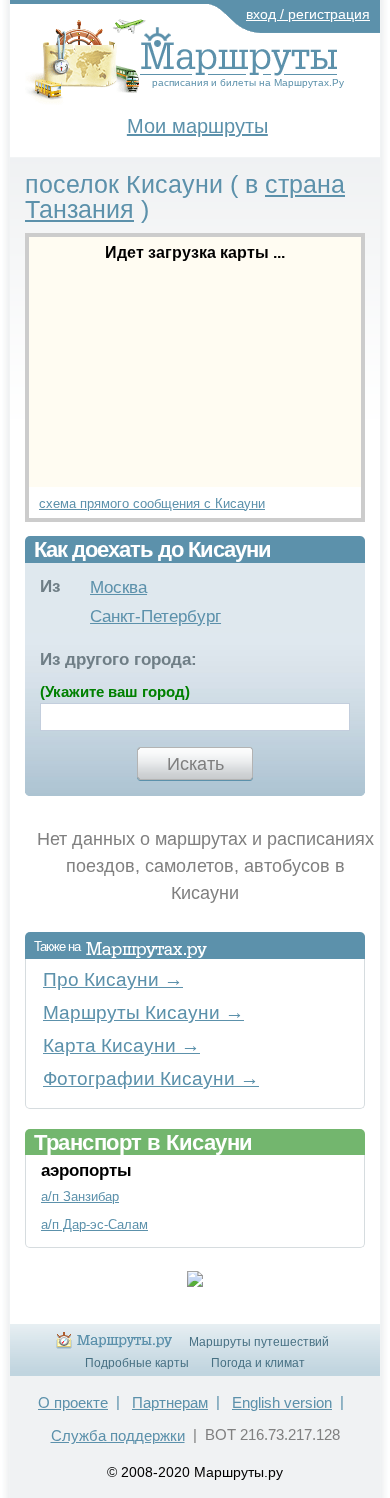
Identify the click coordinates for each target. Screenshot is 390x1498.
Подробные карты (137, 1363)
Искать (195, 764)
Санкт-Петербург (155, 616)
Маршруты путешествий (259, 1342)
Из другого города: (118, 659)
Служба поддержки (118, 1435)
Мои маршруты (197, 126)
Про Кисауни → (113, 979)
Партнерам (170, 1402)
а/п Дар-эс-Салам (94, 1224)
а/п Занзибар (80, 1196)
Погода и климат (258, 1363)
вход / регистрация (308, 14)
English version (282, 1402)
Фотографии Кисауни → (151, 1078)
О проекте (73, 1402)
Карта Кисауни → (121, 1045)
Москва (118, 587)
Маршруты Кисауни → (143, 1012)
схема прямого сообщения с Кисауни (152, 503)
